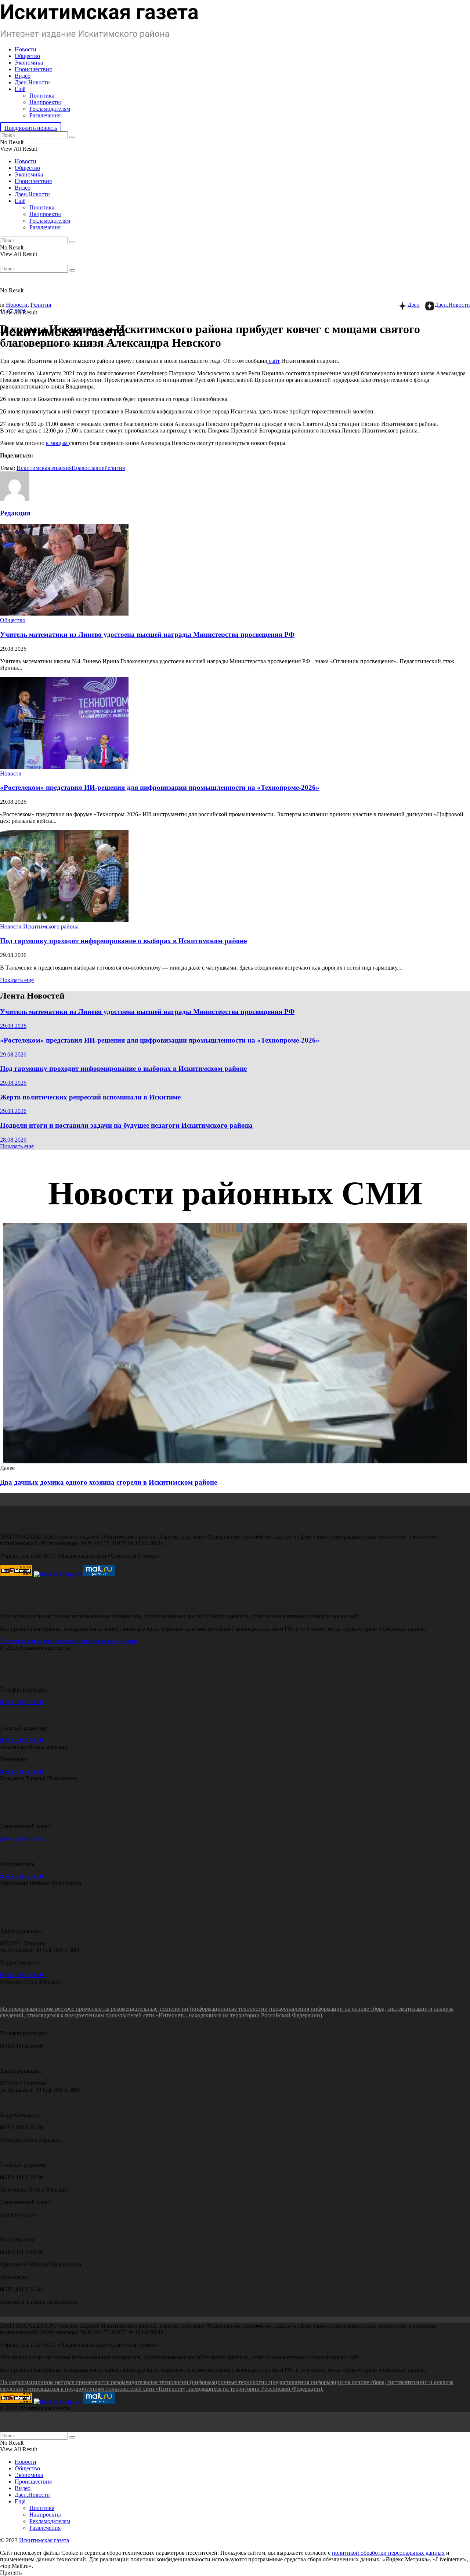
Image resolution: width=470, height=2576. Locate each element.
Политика (42, 96)
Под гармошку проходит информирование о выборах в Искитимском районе (123, 941)
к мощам (57, 443)
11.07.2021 (13, 311)
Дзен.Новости (32, 82)
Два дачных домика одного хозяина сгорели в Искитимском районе (109, 1482)
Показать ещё (17, 980)
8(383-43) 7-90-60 (21, 1702)
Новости (26, 49)
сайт (274, 361)
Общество (27, 56)
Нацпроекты (45, 102)
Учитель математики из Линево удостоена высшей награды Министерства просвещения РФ (147, 634)
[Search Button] (72, 137)
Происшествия (33, 69)
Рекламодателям (50, 109)
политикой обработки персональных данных (388, 2553)
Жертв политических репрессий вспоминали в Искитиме (90, 1097)
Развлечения (45, 115)
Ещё (20, 89)
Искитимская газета (44, 2540)
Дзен (414, 305)
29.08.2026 (13, 1026)
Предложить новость (31, 128)
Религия (41, 305)
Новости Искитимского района (39, 926)
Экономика (29, 63)
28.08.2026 (13, 1140)
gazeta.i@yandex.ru (23, 1838)
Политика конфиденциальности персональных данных (69, 1641)
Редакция (15, 513)
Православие (88, 468)
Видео (23, 76)
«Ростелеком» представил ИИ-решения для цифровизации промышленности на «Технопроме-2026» (160, 787)
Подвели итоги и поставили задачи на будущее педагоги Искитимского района (126, 1125)
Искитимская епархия (44, 468)
